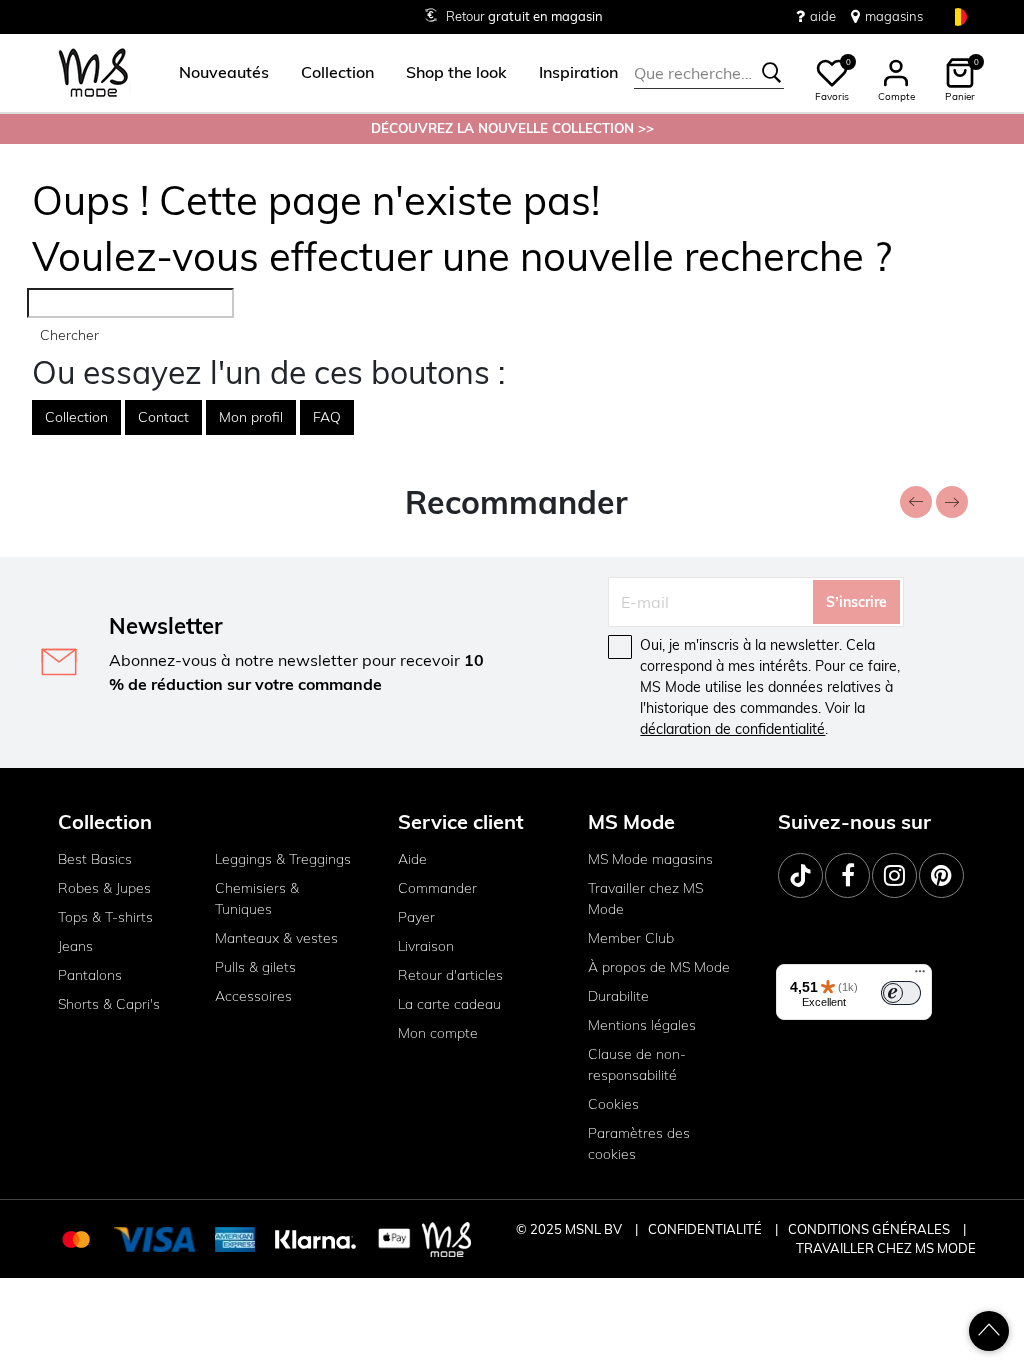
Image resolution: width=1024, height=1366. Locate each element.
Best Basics (95, 859)
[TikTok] (800, 875)
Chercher (69, 335)
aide (823, 16)
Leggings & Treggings (283, 859)
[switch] (901, 993)
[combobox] (709, 73)
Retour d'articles (450, 975)
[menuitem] (216, 73)
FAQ (327, 417)
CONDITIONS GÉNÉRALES (870, 1229)
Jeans (75, 946)
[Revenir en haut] (989, 1331)
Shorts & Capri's (109, 1004)
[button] (224, 73)
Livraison (426, 946)
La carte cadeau (449, 1004)
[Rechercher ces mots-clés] (772, 73)
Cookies (613, 1104)
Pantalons (90, 975)
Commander (437, 888)
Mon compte (438, 1033)
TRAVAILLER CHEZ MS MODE (886, 1248)
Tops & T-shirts (105, 917)
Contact (163, 417)
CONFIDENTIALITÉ (705, 1229)
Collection (76, 417)
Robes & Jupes (104, 888)
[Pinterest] (941, 875)
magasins (894, 16)
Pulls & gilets (255, 967)
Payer (416, 917)
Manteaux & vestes (276, 938)
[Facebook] (847, 875)
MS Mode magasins (650, 859)
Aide (412, 859)
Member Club (631, 938)
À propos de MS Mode (659, 967)
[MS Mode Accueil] (93, 73)
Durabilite (618, 996)
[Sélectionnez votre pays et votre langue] (958, 16)
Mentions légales (642, 1025)
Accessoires (253, 996)
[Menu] (920, 976)
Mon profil (251, 417)
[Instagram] (894, 875)
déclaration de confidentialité (732, 729)
